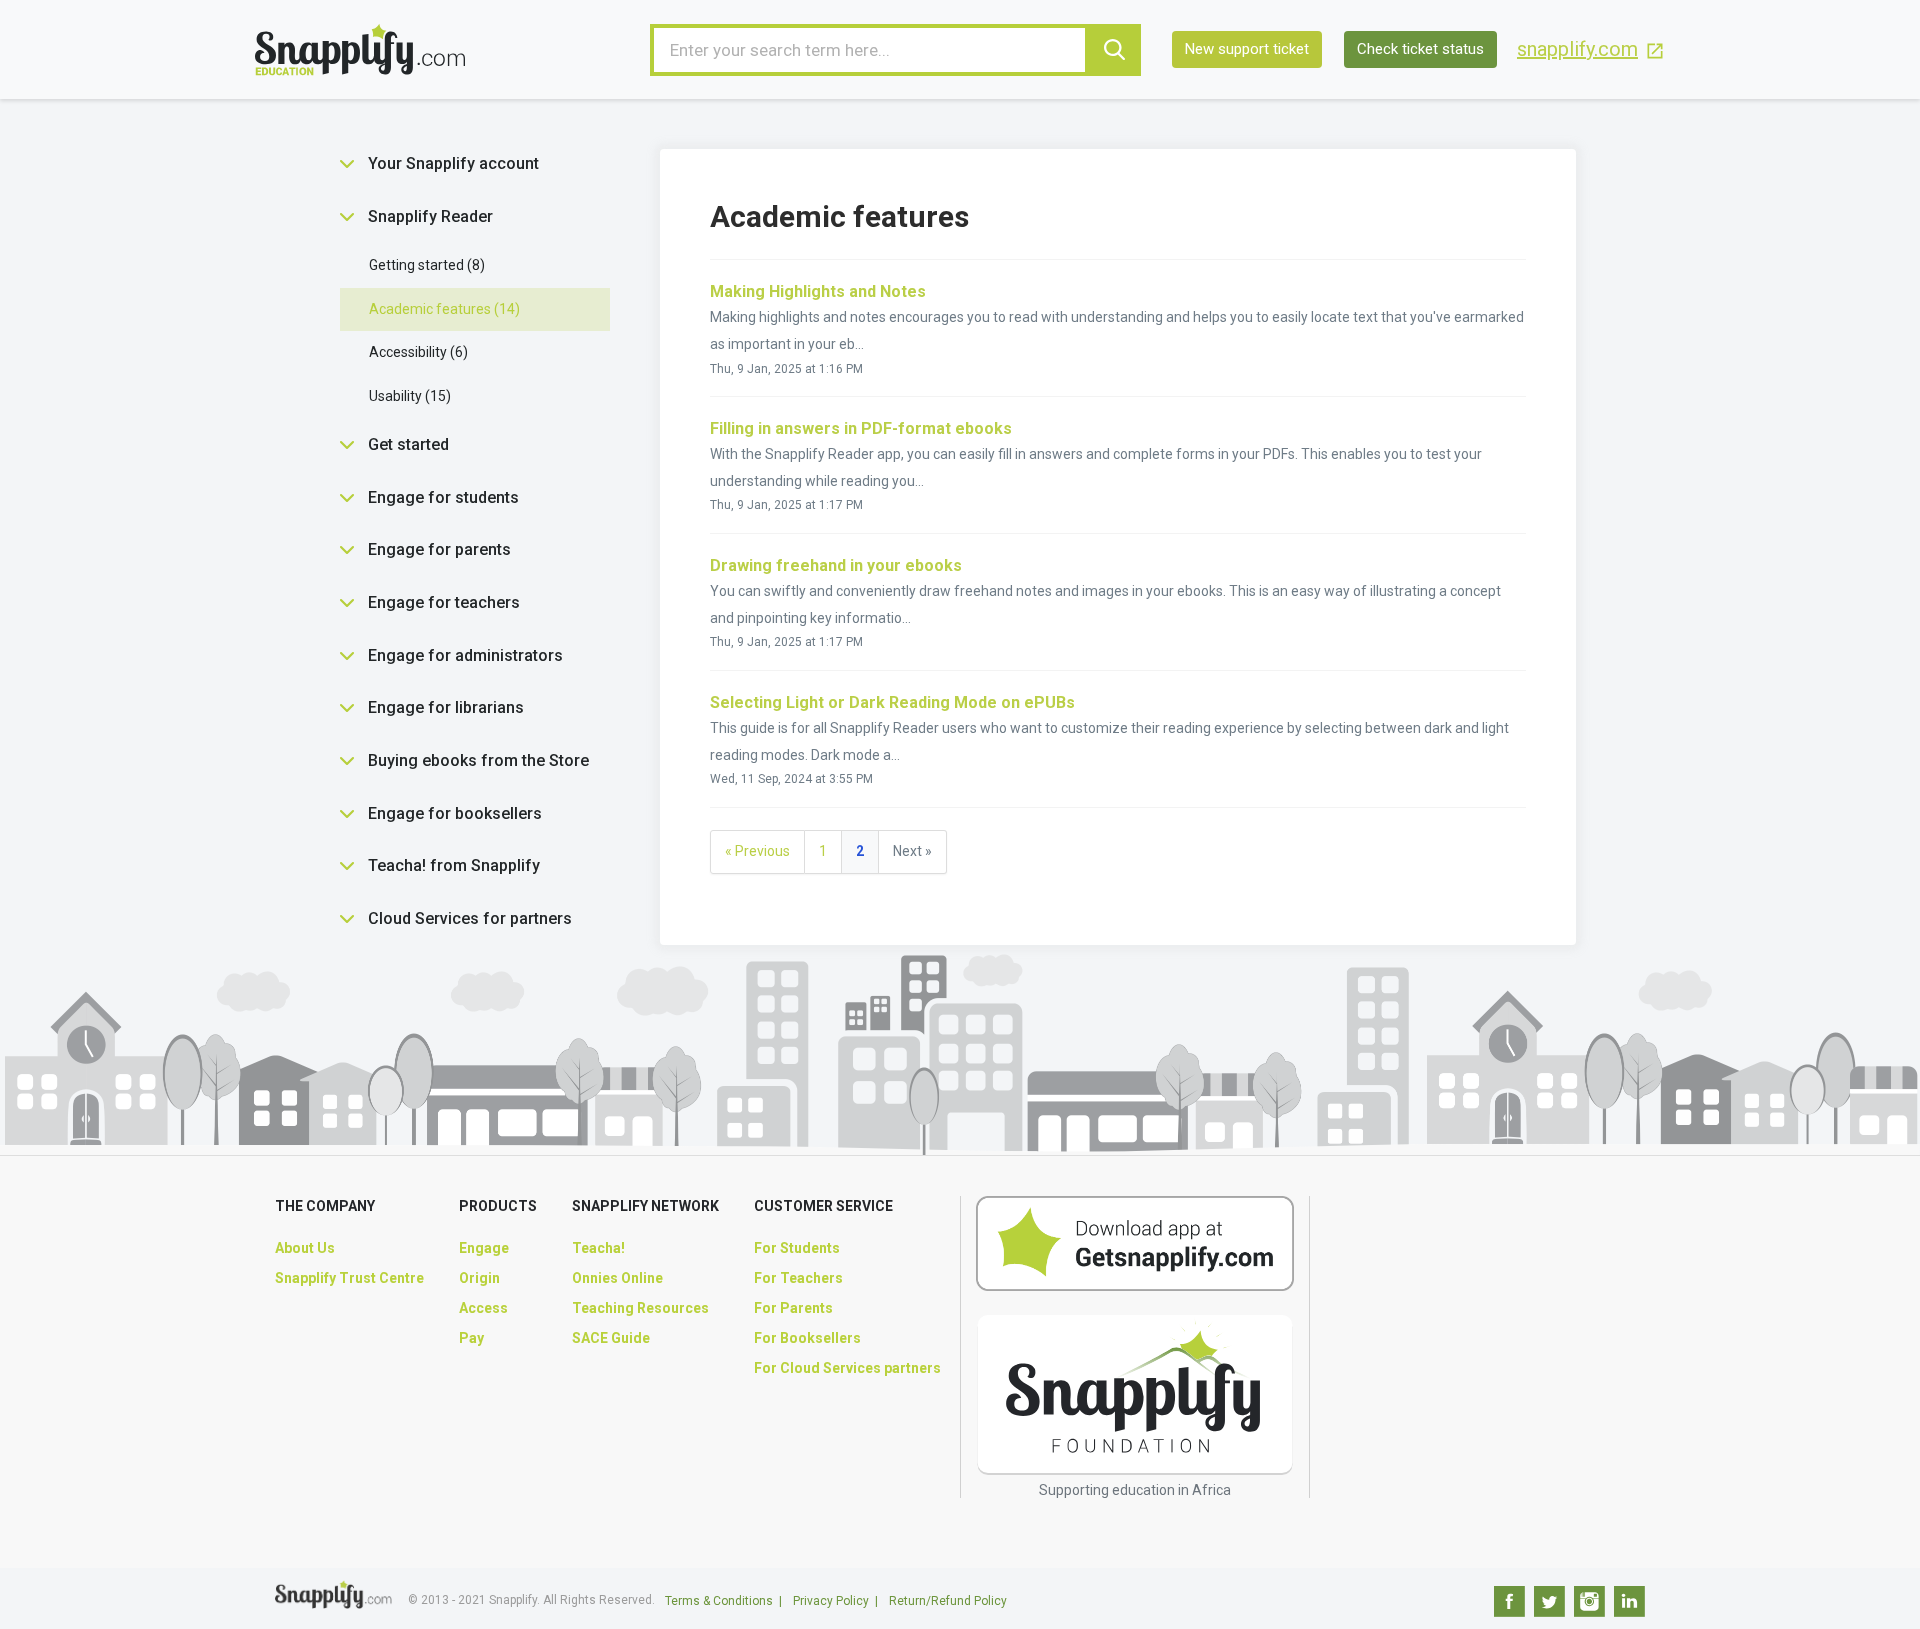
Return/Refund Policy (948, 1601)
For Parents (793, 1308)
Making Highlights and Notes (818, 291)
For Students (797, 1248)
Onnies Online (617, 1278)
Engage (484, 1248)
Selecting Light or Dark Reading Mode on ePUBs (892, 702)
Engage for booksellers (455, 813)
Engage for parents (439, 549)
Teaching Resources (640, 1308)
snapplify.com (1577, 49)
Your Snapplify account (453, 163)
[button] (347, 163)
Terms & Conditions (719, 1601)
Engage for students (443, 497)
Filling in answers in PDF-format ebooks (861, 428)
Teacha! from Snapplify (454, 865)
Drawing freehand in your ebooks (836, 565)
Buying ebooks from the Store (478, 760)
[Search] (1115, 50)
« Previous (757, 851)
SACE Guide (611, 1338)
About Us (305, 1248)
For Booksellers (807, 1338)
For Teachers (798, 1278)
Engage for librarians (446, 707)
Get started (408, 444)
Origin (479, 1278)
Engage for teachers (444, 602)
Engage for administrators (465, 655)
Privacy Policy (831, 1601)
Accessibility (416, 352)
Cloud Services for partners (470, 918)
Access (483, 1308)
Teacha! (598, 1248)
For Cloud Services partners (847, 1368)
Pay (471, 1338)
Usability (407, 396)
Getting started (424, 265)
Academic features (442, 309)
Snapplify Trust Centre (349, 1278)
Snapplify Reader (430, 216)
